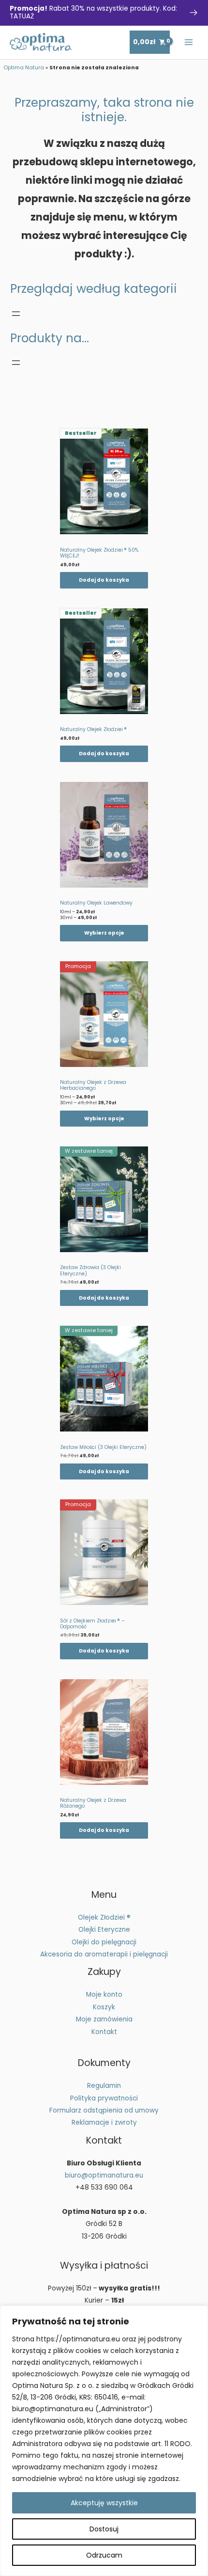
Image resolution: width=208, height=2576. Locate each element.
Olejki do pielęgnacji (104, 1942)
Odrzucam (104, 2555)
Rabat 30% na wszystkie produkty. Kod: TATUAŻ (93, 12)
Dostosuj (104, 2529)
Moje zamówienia (104, 2019)
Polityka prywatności (104, 2098)
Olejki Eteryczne (104, 1930)
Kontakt (104, 2032)
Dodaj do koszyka (104, 580)
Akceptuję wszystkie (104, 2503)
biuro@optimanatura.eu (104, 2175)
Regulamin (104, 2086)
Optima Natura (24, 68)
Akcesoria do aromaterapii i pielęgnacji (104, 1954)
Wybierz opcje (104, 933)
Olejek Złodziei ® (104, 1917)
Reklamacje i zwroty (104, 2123)
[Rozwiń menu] (16, 314)
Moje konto (104, 1995)
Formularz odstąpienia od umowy (104, 2110)
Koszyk (104, 2007)
